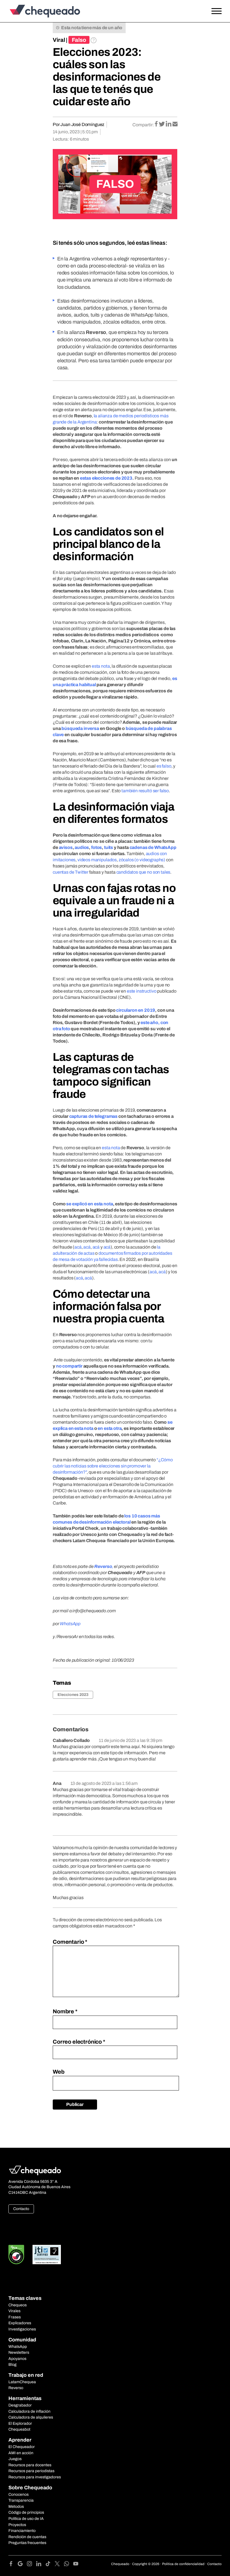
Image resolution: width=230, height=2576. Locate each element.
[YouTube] (76, 2565)
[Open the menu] (217, 11)
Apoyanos (17, 2359)
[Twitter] (59, 2565)
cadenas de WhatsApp (153, 847)
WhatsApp (18, 2347)
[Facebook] (13, 2565)
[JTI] (47, 2255)
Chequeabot (19, 2429)
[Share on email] (175, 124)
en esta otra (110, 1428)
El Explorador (20, 2423)
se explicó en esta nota (89, 1204)
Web (59, 2072)
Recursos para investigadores (35, 2477)
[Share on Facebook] (157, 124)
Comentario (70, 1942)
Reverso (16, 2388)
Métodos (16, 2507)
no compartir (69, 1366)
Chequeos (18, 2305)
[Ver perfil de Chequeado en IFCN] (16, 2255)
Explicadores (20, 2323)
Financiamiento (22, 2531)
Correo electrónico (79, 2042)
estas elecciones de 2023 (106, 478)
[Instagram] (32, 2565)
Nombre (65, 2011)
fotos (96, 847)
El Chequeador (22, 2447)
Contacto (21, 2209)
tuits (109, 847)
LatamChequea (22, 2382)
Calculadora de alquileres (31, 2417)
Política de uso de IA (26, 2519)
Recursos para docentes (30, 2465)
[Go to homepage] (35, 11)
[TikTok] (50, 2565)
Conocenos (19, 2494)
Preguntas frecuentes (27, 2543)
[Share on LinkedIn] (169, 124)
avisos (66, 847)
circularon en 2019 (136, 1010)
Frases (15, 2317)
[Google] (22, 2565)
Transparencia (21, 2500)
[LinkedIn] (41, 2565)
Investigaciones (22, 2329)
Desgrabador (20, 2405)
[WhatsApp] (69, 2565)
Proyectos (17, 2525)
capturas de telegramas (93, 1116)
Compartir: (143, 125)
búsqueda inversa (80, 728)
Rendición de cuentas (27, 2537)
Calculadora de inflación (29, 2411)
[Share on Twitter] (162, 124)
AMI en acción (21, 2453)
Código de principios (26, 2512)
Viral (59, 40)
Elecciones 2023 (73, 1695)
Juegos (15, 2459)
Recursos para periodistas (31, 2471)
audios (82, 847)
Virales (14, 2311)
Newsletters (19, 2352)
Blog (12, 2365)
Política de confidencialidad (183, 2564)
